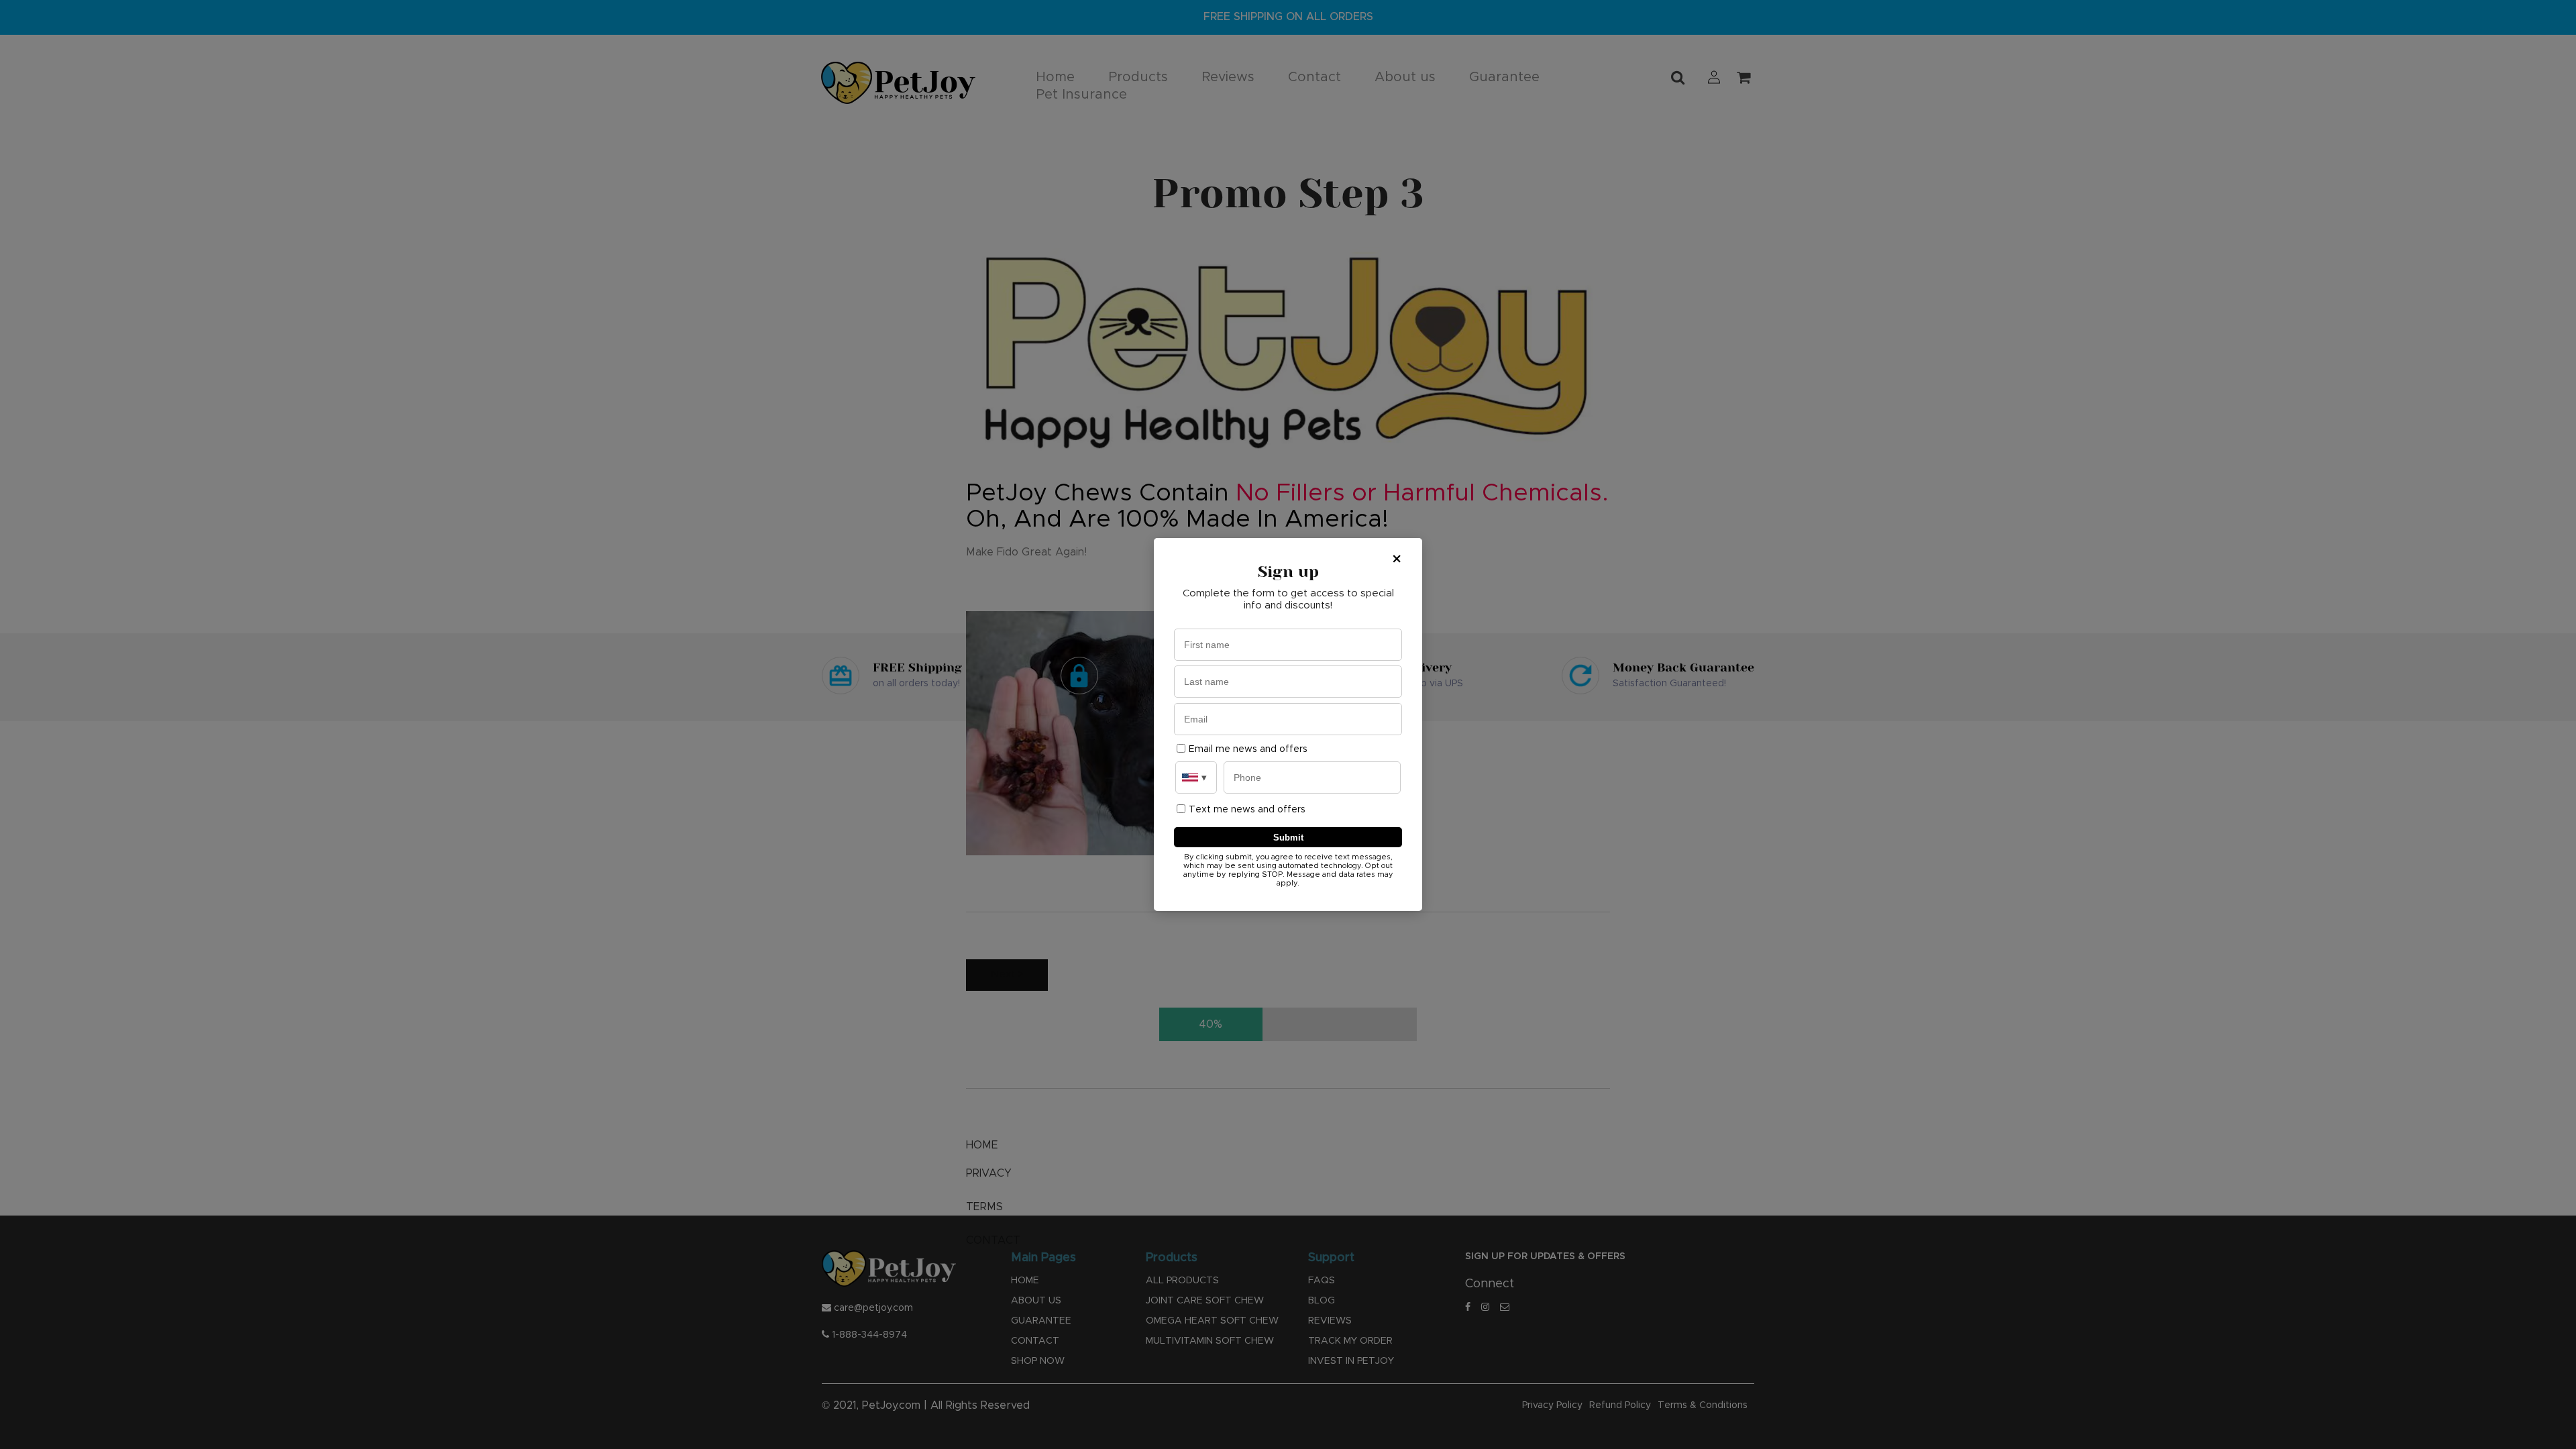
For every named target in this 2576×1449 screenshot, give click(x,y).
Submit (1288, 838)
